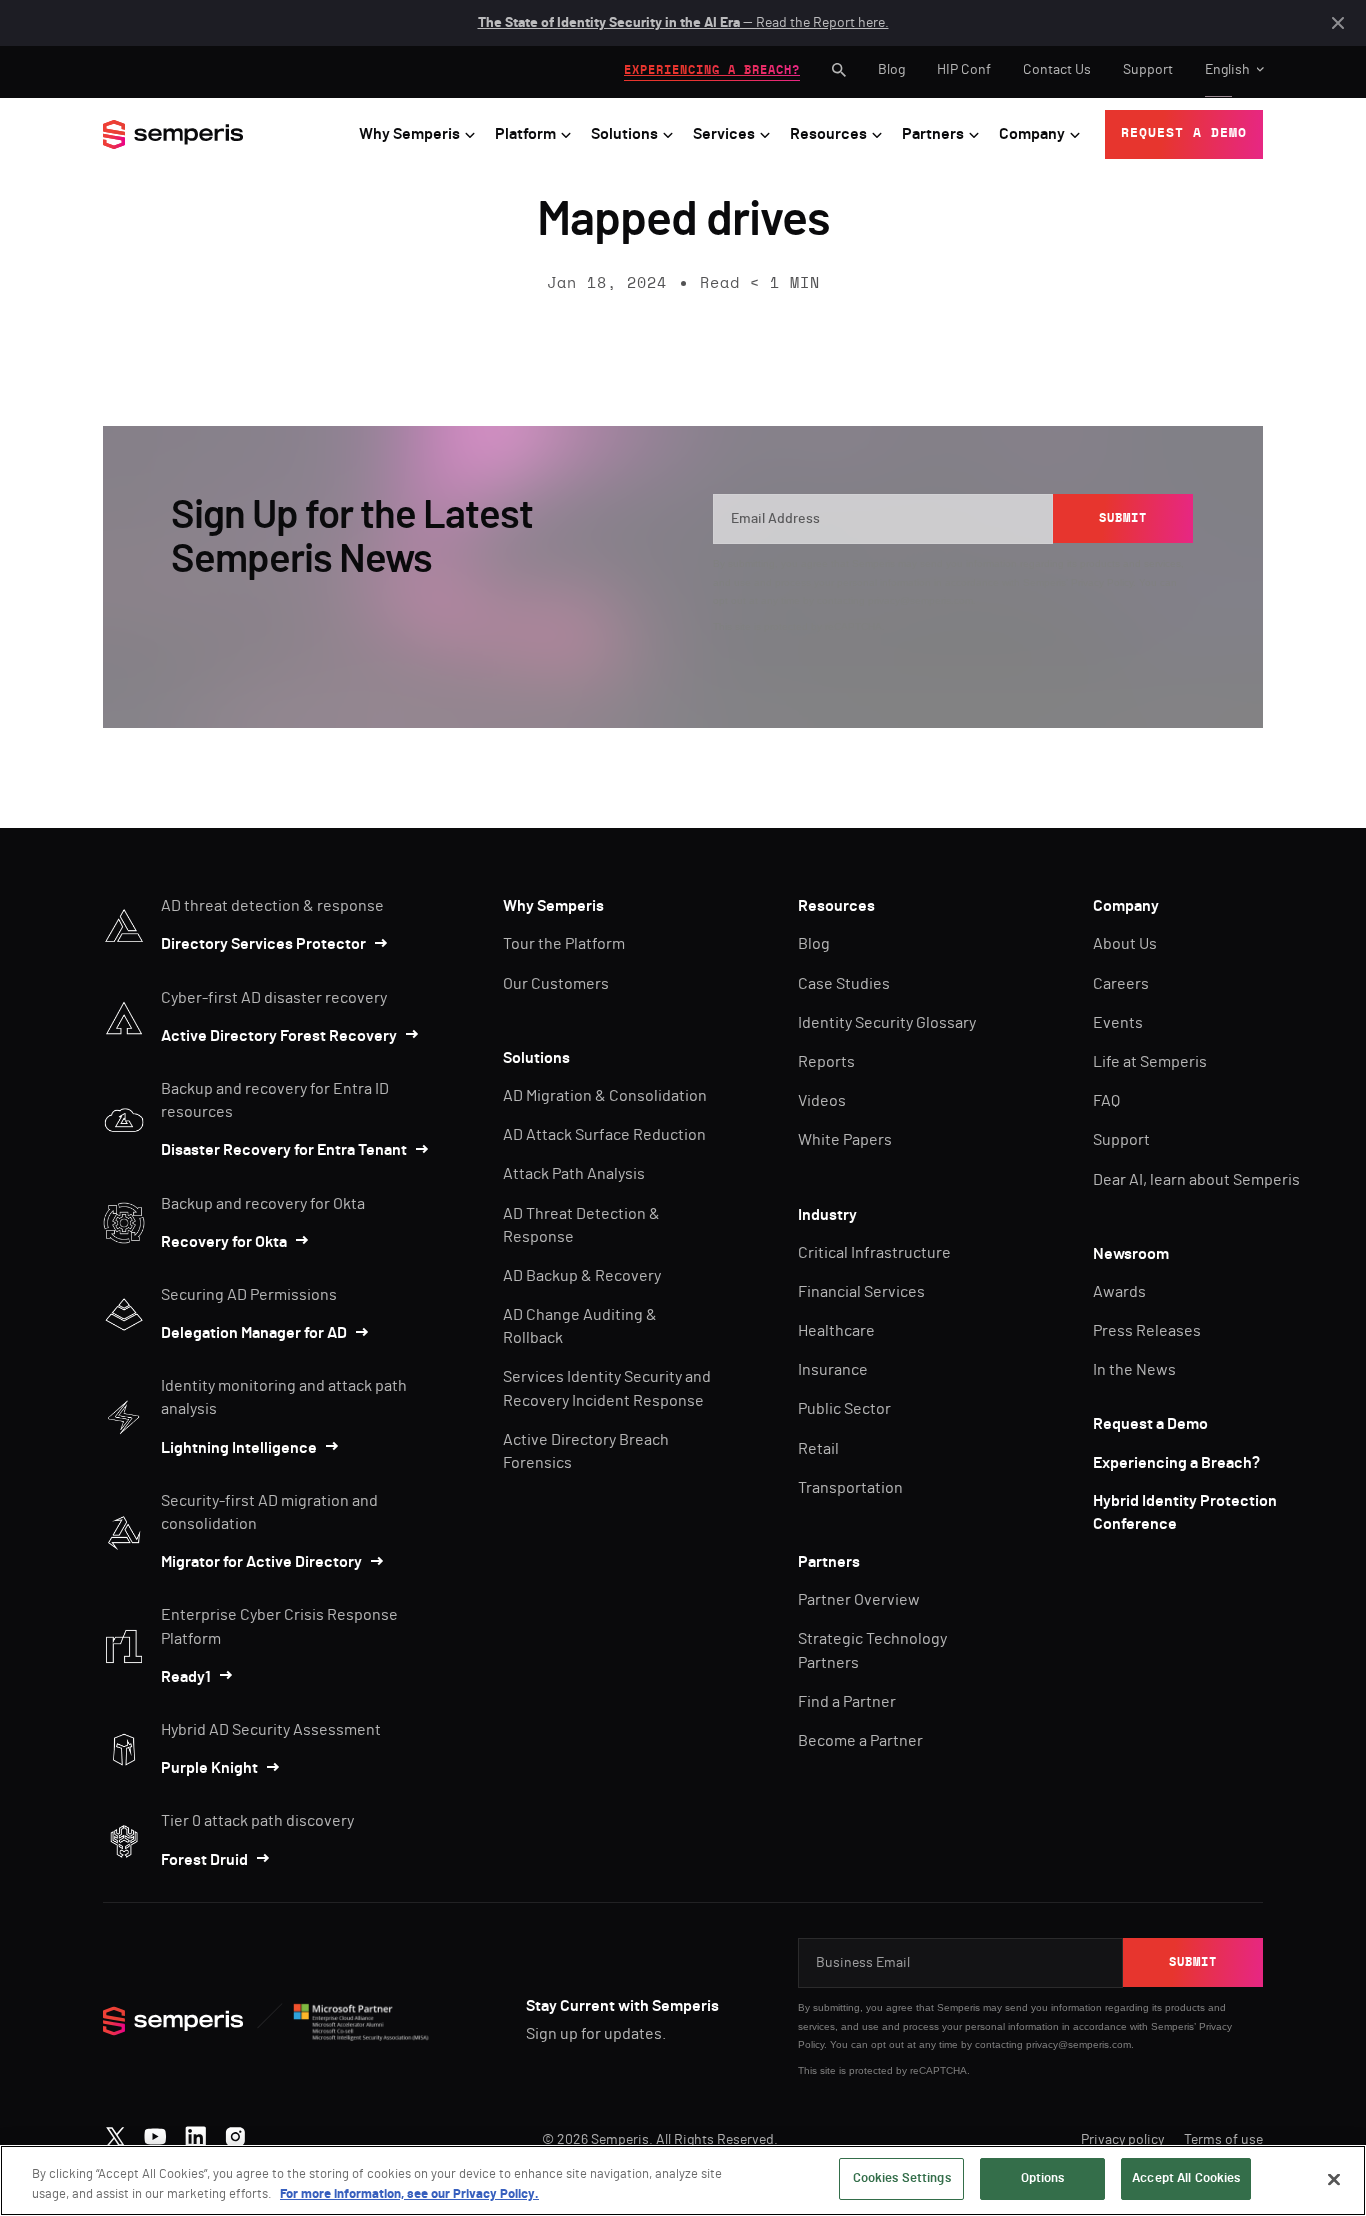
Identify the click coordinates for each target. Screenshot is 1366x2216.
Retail (818, 1449)
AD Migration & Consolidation (605, 1096)
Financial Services (861, 1292)
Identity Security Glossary (887, 1023)
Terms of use (1223, 2140)
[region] (683, 2180)
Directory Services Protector (263, 944)
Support (1148, 70)
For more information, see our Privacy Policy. (409, 2194)
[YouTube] (155, 2132)
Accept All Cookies (1186, 2178)
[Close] (1334, 2179)
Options (1043, 2178)
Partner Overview (859, 1600)
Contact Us (1057, 70)
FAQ (1106, 1101)
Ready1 (186, 1677)
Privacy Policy (1102, 582)
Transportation (850, 1488)
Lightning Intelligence (239, 1448)
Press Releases (1147, 1331)
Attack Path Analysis (574, 1174)
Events (1118, 1023)
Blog (891, 70)
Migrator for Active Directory (261, 1562)
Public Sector (844, 1409)
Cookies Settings (902, 2178)
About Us (1125, 944)
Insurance (833, 1370)
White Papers (845, 1140)
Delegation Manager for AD (254, 1333)
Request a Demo (1150, 1424)
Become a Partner (860, 1741)
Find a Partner (847, 1702)
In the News (1134, 1370)
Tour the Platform (564, 944)
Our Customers (556, 984)
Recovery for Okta (224, 1242)
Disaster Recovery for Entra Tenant (284, 1150)
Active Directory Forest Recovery (279, 1036)
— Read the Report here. (683, 23)
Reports (826, 1062)
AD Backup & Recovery (582, 1276)
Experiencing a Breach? (1176, 1463)
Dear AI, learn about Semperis (1196, 1180)
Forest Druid (204, 1860)
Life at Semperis (1150, 1062)
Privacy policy (1122, 2140)
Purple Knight (209, 1768)
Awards (1119, 1292)
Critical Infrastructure (874, 1253)
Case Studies (844, 984)
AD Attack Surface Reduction (604, 1135)
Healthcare (836, 1331)
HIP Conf (964, 70)
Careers (1121, 984)
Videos (822, 1101)
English (1227, 70)
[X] (115, 2132)
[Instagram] (235, 2132)
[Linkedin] (195, 2132)
